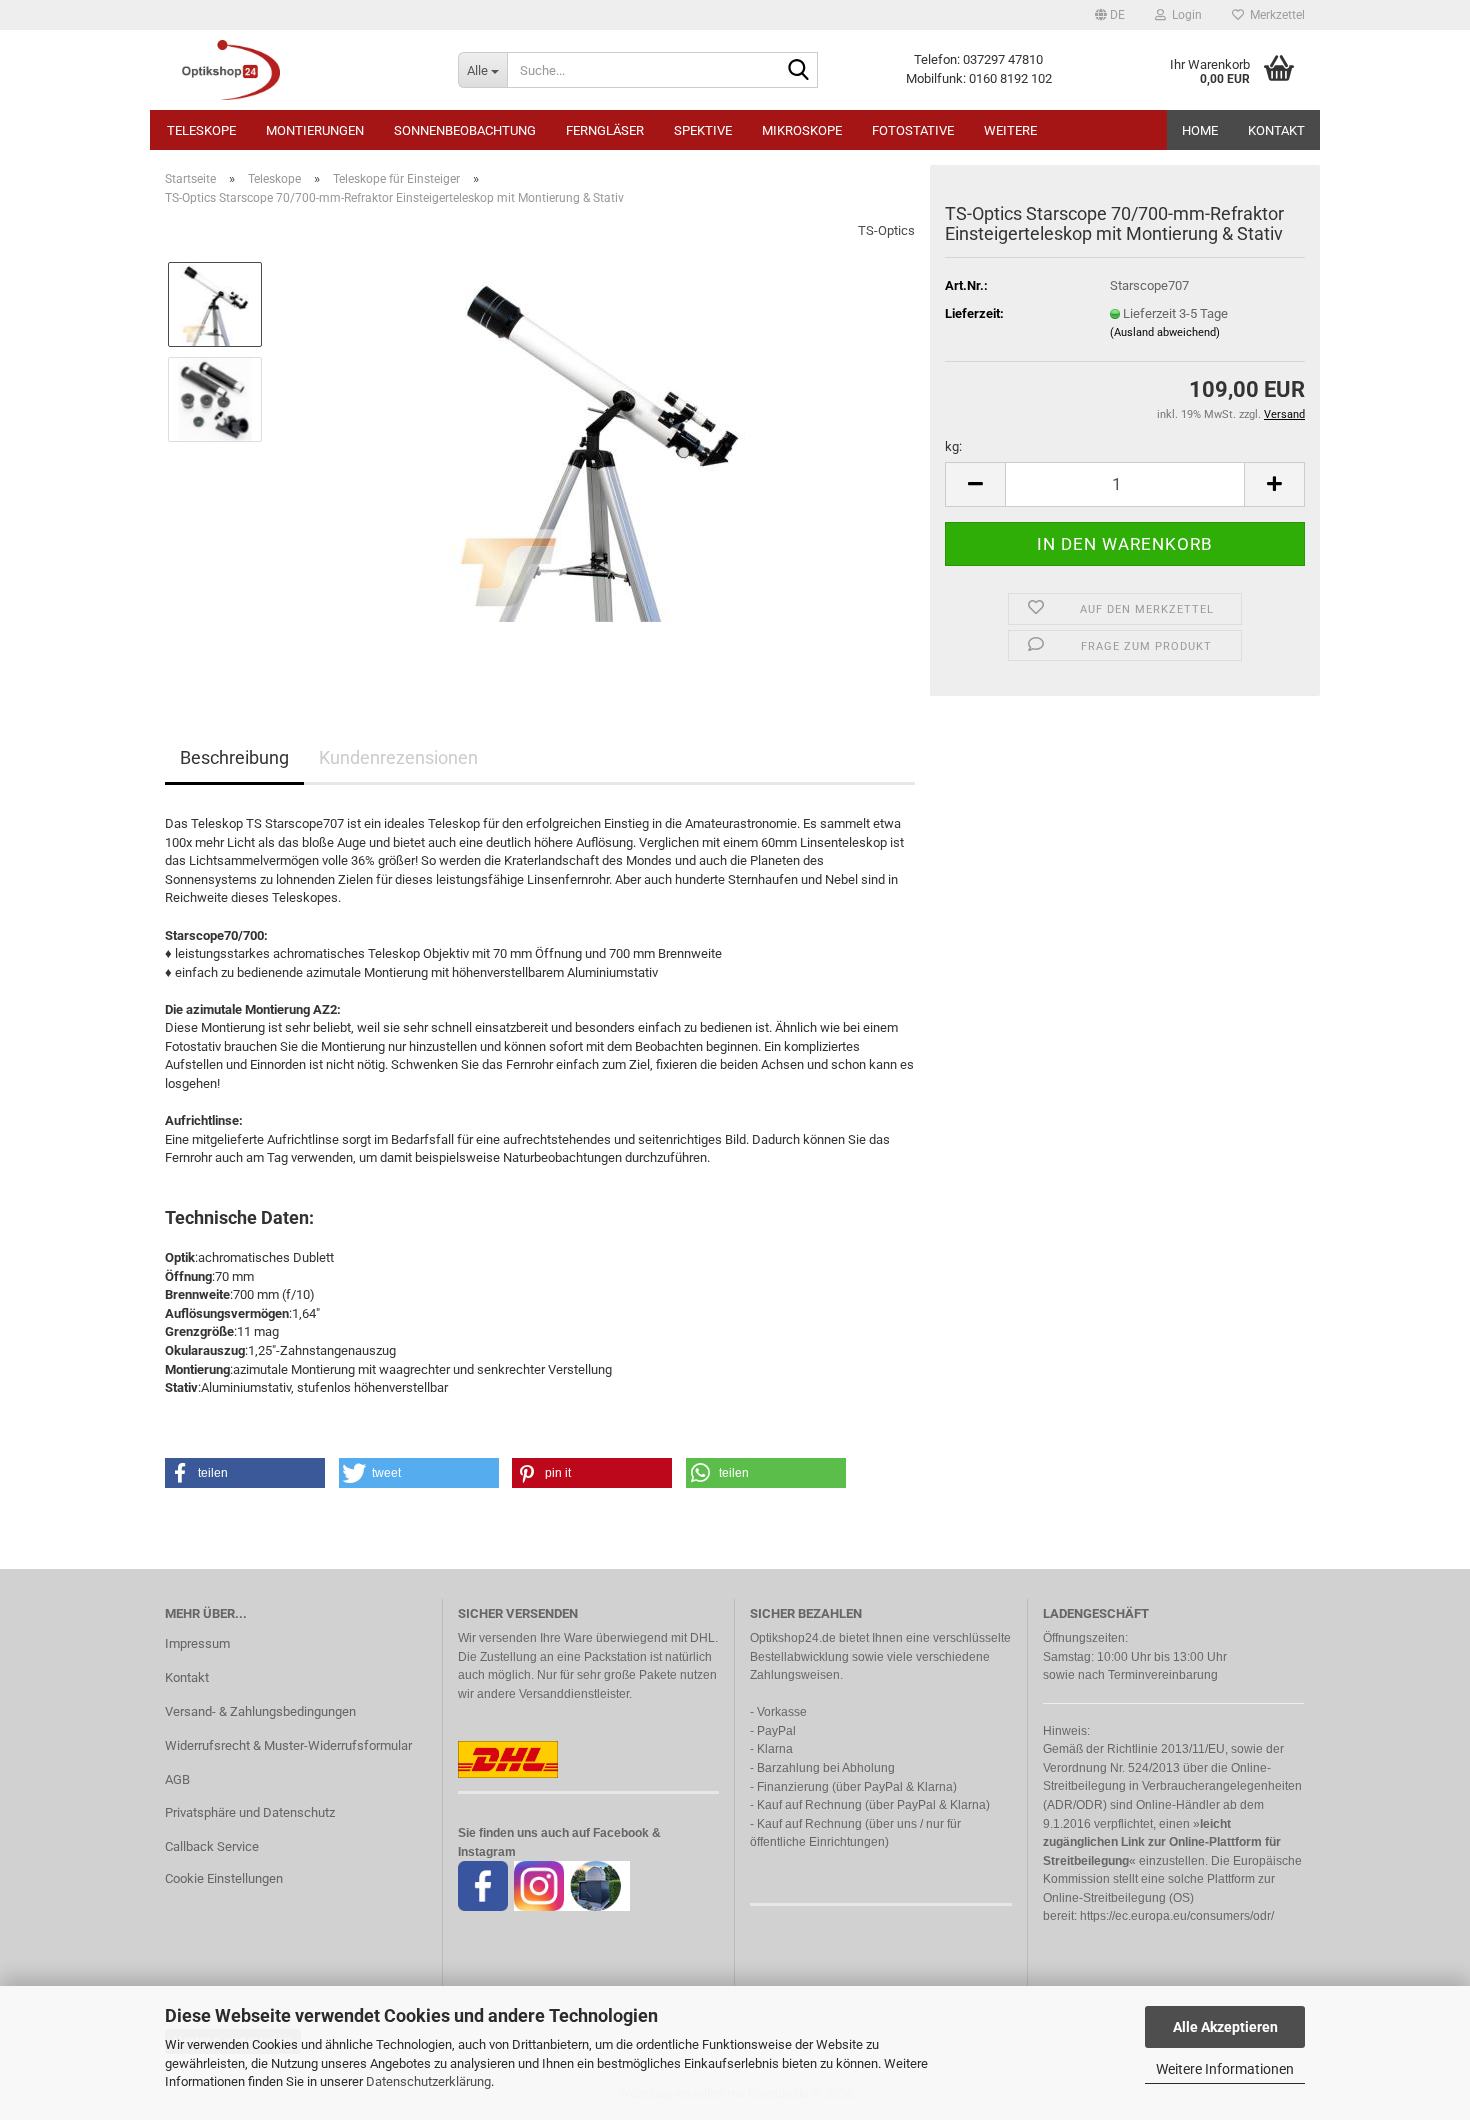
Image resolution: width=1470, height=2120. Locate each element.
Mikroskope (802, 130)
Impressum (197, 1643)
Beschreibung (234, 757)
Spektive (703, 130)
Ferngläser (605, 130)
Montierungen (315, 130)
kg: (953, 446)
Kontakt (1276, 130)
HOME (1200, 130)
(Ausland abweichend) (1165, 332)
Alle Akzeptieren (1225, 2027)
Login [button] (1184, 15)
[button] (1110, 15)
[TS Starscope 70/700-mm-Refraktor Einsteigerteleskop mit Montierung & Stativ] (597, 446)
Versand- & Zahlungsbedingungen (260, 1711)
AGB (177, 1779)
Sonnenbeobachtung (465, 130)
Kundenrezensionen (398, 757)
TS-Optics (886, 230)
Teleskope (201, 130)
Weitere (1010, 130)
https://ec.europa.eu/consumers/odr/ (1177, 1916)
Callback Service (212, 1846)
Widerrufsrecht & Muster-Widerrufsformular (288, 1745)
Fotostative (913, 130)
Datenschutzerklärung (428, 2081)
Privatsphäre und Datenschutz (250, 1812)
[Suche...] (799, 71)
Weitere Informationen (1225, 2069)
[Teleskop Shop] (296, 70)
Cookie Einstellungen (224, 1878)
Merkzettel (1274, 15)
